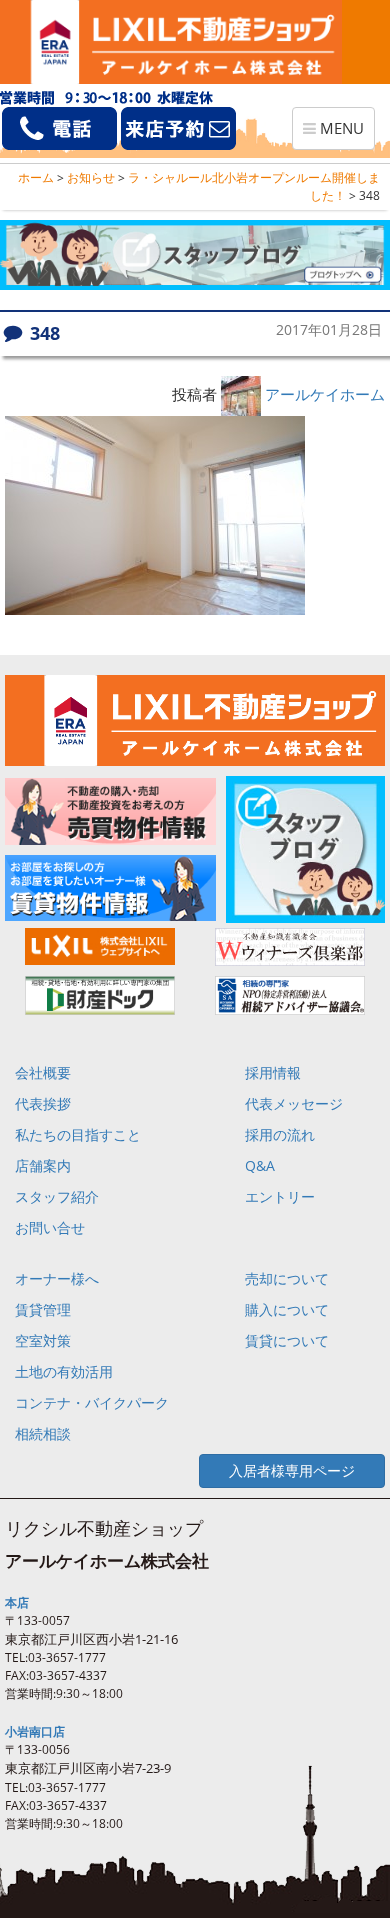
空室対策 (43, 1340)
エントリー (280, 1196)
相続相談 (43, 1433)
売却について (287, 1278)
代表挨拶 (43, 1103)
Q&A (260, 1165)
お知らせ (91, 177)
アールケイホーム (325, 394)
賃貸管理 (43, 1309)
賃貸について (287, 1340)
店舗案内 (43, 1165)
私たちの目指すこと (78, 1134)
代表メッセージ (294, 1103)
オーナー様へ (57, 1278)
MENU (338, 133)
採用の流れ (280, 1134)
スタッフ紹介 (57, 1196)
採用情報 (273, 1072)
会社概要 (43, 1072)
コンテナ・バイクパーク (92, 1402)
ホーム (36, 177)
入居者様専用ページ (292, 1470)
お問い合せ (50, 1227)
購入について (287, 1309)
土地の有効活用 (64, 1371)
